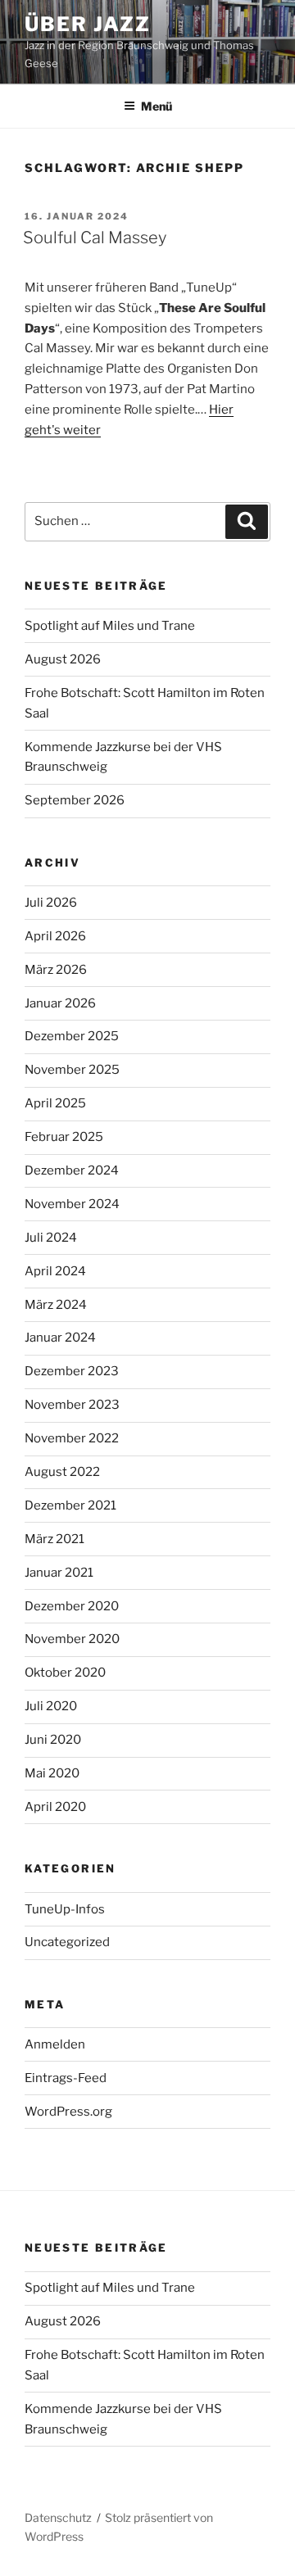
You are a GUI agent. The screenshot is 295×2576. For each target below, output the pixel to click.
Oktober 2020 (65, 1673)
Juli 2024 (51, 1238)
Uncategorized (67, 1942)
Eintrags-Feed (66, 2078)
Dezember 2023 (72, 1371)
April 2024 (55, 1271)
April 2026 (55, 936)
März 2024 (56, 1305)
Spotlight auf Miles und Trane (110, 626)
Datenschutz (58, 2517)
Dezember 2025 (72, 1036)
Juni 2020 (53, 1740)
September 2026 (75, 800)
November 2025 (72, 1070)
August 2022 (62, 1472)
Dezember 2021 (70, 1505)
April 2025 (55, 1103)
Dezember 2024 (72, 1170)
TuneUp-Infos (65, 1909)
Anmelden (55, 2044)
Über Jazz (88, 24)
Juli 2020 (51, 1706)
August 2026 (63, 659)
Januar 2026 (60, 1003)
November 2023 (72, 1405)
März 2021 (54, 1539)
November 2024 (72, 1204)
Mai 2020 (52, 1773)
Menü (157, 106)
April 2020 (55, 1807)
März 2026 (56, 970)
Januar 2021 (59, 1573)
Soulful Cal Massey (95, 238)
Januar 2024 (60, 1338)
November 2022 (72, 1438)
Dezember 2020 (72, 1606)
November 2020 (72, 1639)
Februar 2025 (64, 1137)
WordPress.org (68, 2112)
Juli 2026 (51, 903)
